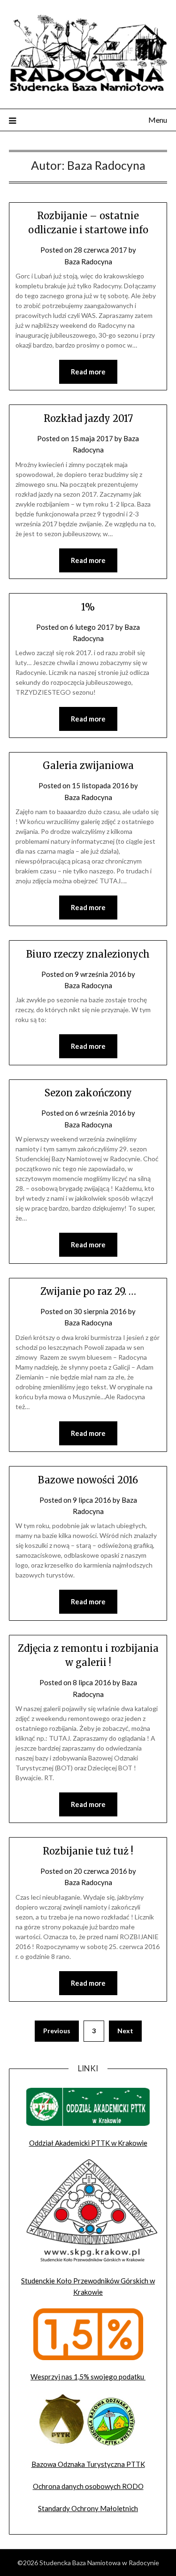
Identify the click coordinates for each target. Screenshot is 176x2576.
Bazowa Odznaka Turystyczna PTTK (88, 2464)
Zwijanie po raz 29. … (88, 1291)
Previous (57, 2031)
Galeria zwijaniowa (88, 765)
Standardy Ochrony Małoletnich (88, 2508)
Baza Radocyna (88, 262)
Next (125, 2031)
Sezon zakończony (88, 1093)
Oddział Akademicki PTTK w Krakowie (88, 2143)
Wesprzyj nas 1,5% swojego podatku (88, 2377)
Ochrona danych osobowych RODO (88, 2486)
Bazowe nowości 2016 (88, 1480)
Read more (88, 372)
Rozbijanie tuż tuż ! (88, 1851)
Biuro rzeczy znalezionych (88, 954)
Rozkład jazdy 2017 (88, 418)
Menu (158, 120)
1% (88, 607)
